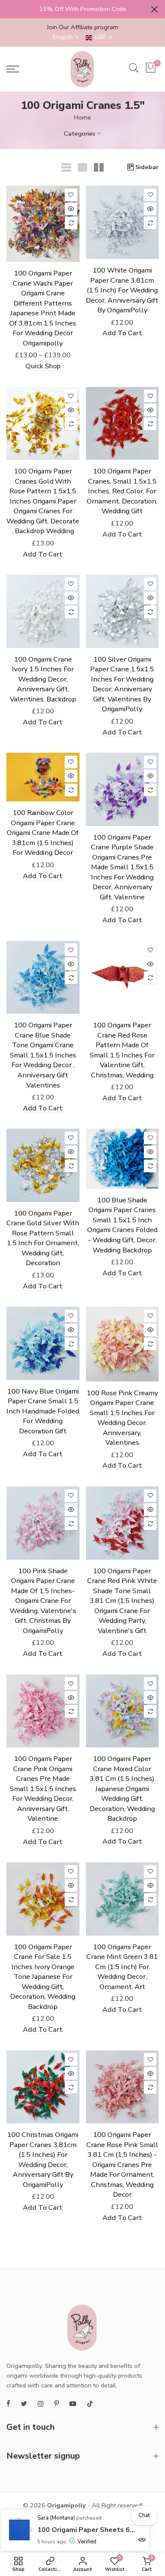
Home (82, 117)
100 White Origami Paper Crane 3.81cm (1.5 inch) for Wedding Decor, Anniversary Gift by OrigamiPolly (122, 290)
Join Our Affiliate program (83, 27)
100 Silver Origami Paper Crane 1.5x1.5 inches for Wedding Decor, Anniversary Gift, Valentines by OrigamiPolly (122, 684)
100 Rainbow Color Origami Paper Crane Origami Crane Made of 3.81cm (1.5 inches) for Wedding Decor (43, 833)
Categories (80, 134)
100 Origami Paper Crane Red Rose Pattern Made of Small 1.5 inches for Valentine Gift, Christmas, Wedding (122, 1050)
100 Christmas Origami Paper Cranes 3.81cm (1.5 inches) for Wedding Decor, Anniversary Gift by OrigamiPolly (43, 2160)
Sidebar (147, 167)
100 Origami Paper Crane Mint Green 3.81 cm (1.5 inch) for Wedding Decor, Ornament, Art (122, 1967)
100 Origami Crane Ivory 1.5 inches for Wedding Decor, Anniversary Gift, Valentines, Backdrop (43, 679)
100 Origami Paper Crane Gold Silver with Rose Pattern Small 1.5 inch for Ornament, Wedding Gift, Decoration (43, 1238)
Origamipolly (66, 2505)
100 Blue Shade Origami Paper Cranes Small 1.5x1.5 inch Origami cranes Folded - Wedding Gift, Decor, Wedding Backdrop (122, 1225)
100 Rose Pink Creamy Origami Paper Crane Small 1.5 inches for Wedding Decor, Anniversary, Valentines (122, 1418)
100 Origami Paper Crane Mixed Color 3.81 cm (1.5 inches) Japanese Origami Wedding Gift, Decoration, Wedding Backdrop (122, 1789)
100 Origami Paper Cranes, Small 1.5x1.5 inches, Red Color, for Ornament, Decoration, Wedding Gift (122, 491)
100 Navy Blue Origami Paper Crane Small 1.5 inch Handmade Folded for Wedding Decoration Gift (43, 1411)
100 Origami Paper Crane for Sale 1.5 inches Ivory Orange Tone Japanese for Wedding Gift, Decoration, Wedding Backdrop (43, 1977)
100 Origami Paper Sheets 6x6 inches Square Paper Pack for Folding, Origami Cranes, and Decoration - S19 (87, 2530)
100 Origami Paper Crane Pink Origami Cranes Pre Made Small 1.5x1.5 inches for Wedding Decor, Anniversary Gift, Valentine (43, 1789)
